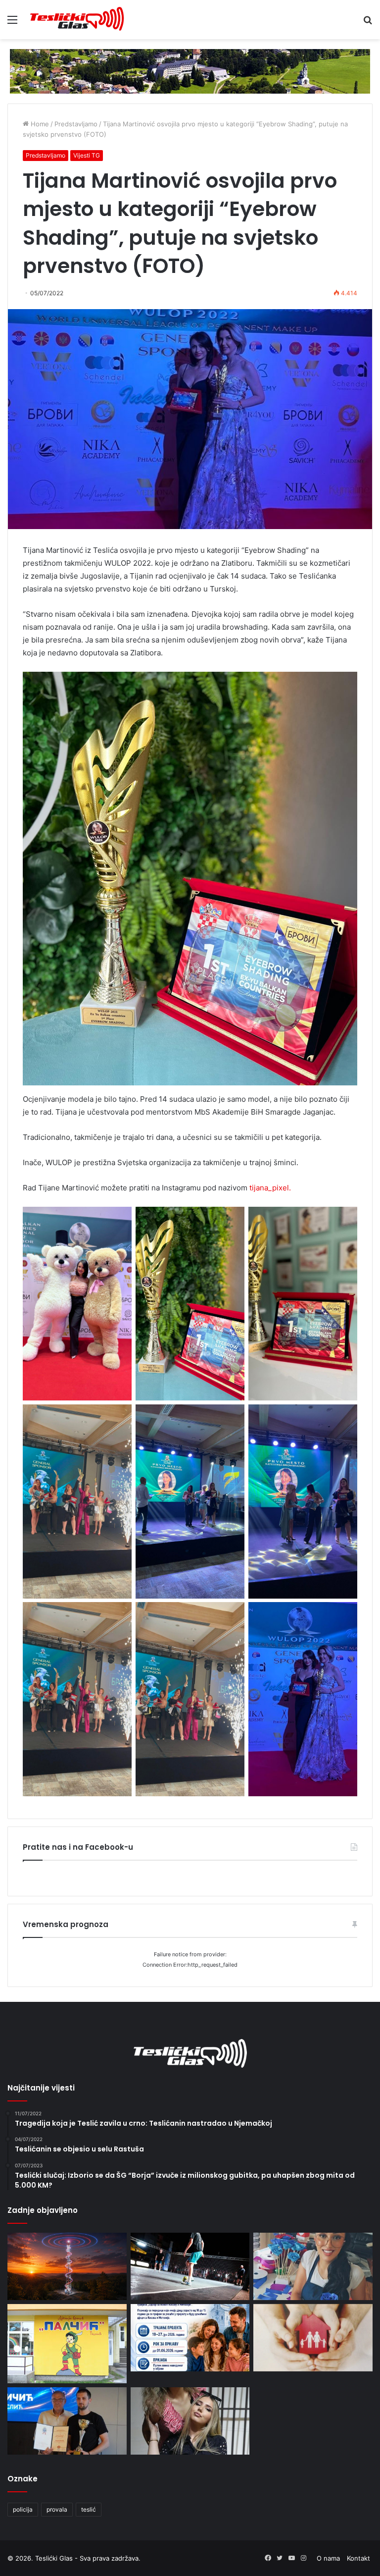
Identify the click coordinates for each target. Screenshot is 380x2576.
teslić (89, 2509)
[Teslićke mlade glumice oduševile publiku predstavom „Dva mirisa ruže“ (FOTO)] (190, 2421)
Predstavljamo (76, 124)
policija (23, 2509)
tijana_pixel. (269, 1188)
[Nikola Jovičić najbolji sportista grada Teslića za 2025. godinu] (67, 2421)
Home (39, 124)
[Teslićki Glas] (77, 20)
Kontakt (358, 2558)
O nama (328, 2558)
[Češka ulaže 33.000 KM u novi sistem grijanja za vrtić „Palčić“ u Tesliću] (67, 2344)
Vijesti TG (87, 155)
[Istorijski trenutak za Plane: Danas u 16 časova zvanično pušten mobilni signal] (67, 2266)
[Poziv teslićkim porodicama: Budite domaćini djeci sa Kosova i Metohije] (190, 2338)
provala (57, 2509)
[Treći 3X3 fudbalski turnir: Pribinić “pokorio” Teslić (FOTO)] (190, 2266)
